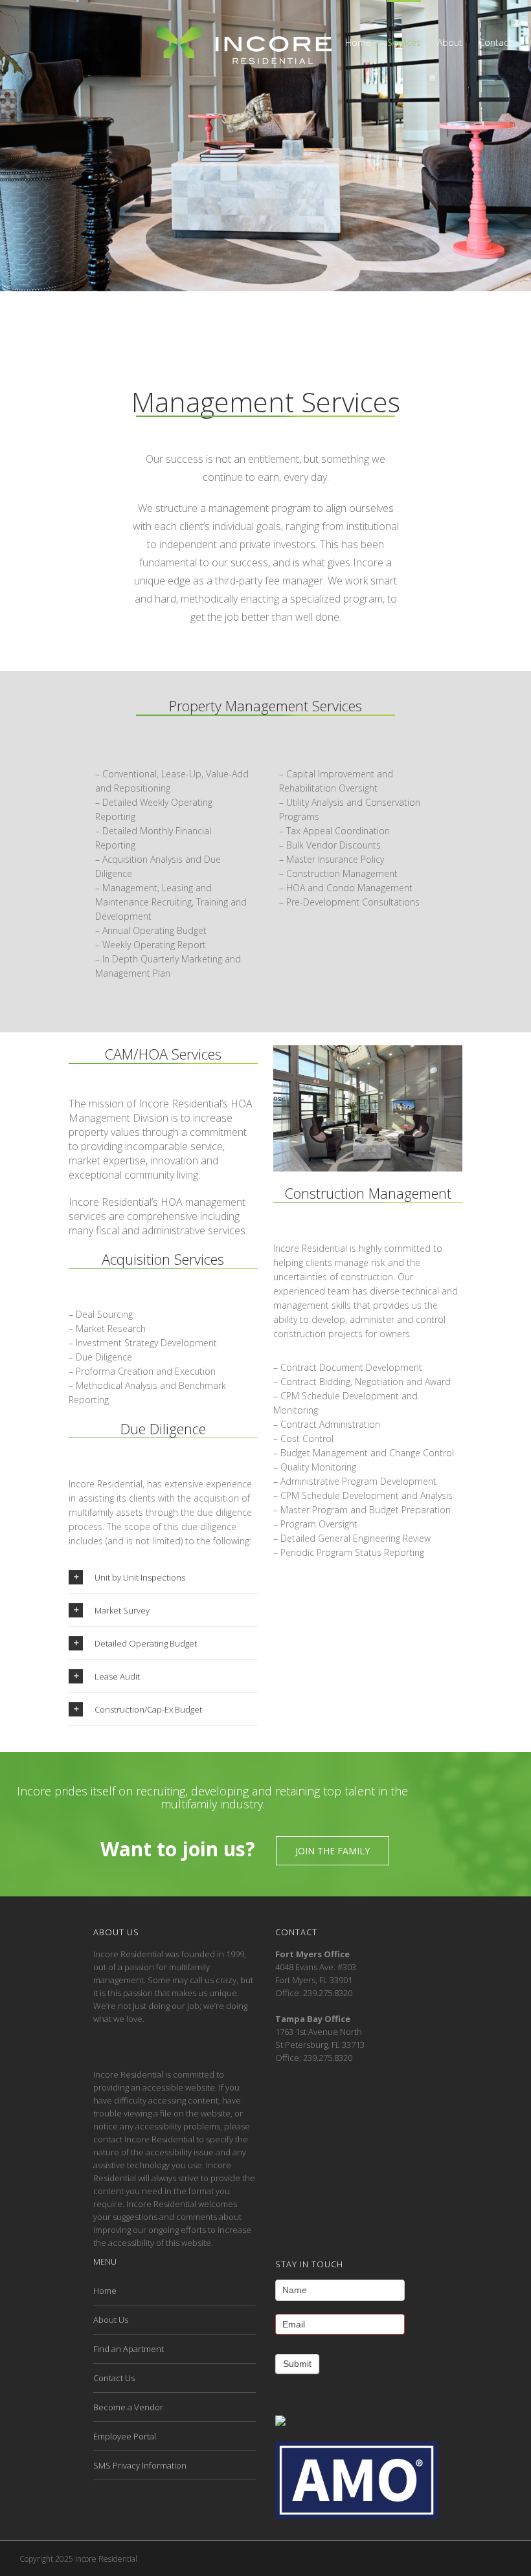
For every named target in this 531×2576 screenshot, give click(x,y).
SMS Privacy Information (140, 2465)
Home (105, 2291)
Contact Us (114, 2378)
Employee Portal (125, 2436)
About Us (111, 2320)
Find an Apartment (129, 2349)
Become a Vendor (128, 2407)
